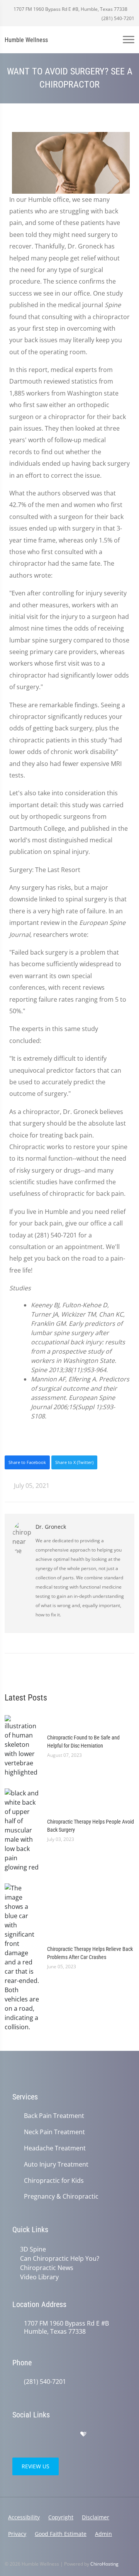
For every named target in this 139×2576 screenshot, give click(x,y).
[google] (16, 2434)
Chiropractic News (47, 2268)
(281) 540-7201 (117, 18)
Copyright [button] (61, 2517)
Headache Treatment (55, 2148)
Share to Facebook (27, 1462)
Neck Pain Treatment (54, 2132)
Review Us (36, 2466)
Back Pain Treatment (54, 2116)
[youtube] (67, 2434)
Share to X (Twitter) (74, 1462)
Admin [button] (103, 2534)
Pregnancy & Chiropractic (61, 2197)
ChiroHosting (104, 2564)
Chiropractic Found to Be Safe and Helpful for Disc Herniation (83, 1742)
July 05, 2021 (31, 1486)
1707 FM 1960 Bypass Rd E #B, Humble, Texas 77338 (70, 9)
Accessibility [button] (24, 2517)
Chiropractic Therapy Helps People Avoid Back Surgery (91, 1826)
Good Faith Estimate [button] (61, 2534)
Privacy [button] (17, 2534)
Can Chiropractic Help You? (60, 2258)
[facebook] (33, 2434)
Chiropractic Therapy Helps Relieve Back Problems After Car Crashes (90, 1953)
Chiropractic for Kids (54, 2181)
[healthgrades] (83, 2434)
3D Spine (33, 2249)
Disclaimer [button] (96, 2517)
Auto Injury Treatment (56, 2164)
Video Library (39, 2277)
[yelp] (50, 2434)
